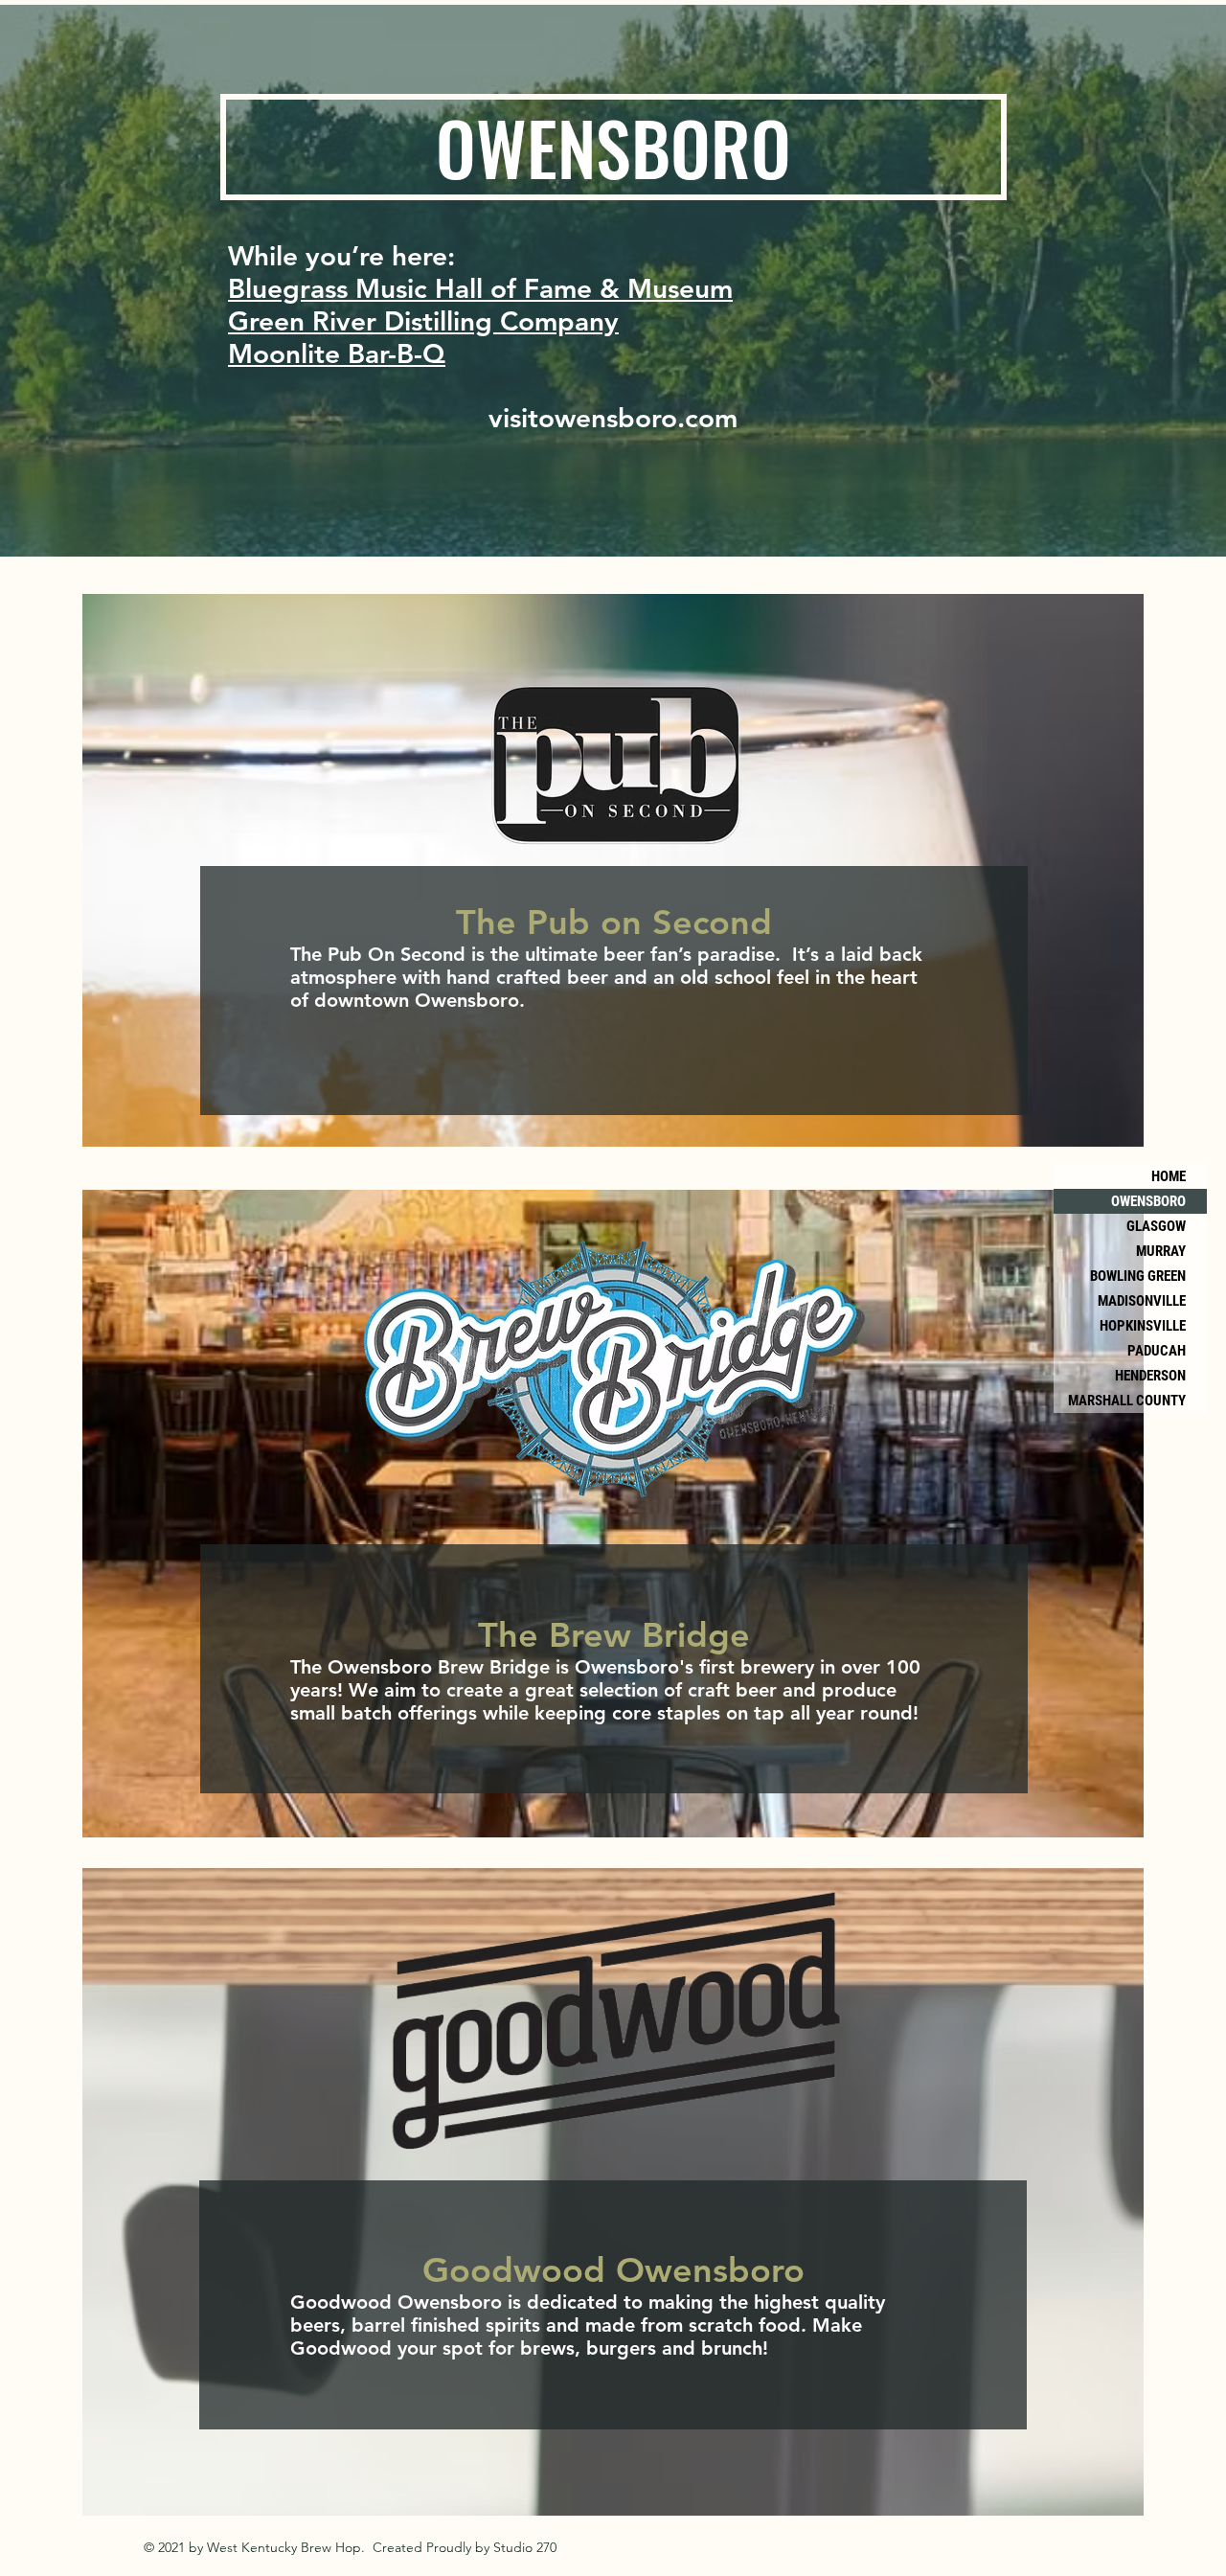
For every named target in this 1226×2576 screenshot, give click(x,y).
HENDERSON (1150, 1376)
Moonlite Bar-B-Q (337, 353)
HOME (1169, 1176)
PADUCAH (1157, 1351)
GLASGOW (1156, 1226)
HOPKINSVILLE (1143, 1326)
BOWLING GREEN (1138, 1276)
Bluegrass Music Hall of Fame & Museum (480, 288)
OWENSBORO (1148, 1201)
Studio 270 (525, 2547)
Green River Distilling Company (423, 321)
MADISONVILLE (1142, 1301)
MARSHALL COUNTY (1127, 1401)
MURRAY (1161, 1251)
